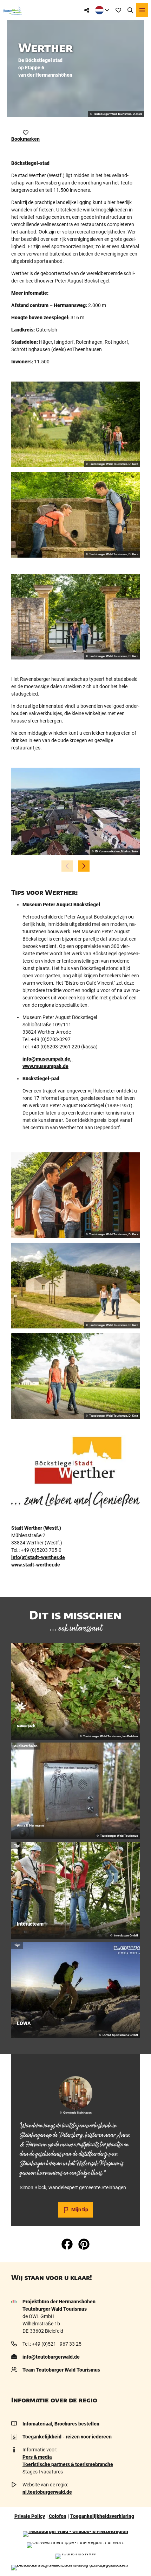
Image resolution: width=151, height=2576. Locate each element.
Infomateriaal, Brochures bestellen (61, 2424)
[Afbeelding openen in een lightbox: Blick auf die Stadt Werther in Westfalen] (75, 811)
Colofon (58, 2516)
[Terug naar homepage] (12, 10)
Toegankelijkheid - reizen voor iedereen (67, 2437)
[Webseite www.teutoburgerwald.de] (75, 2534)
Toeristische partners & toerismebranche (68, 2464)
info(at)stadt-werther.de (38, 1557)
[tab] (75, 2064)
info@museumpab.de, (48, 1059)
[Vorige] (67, 866)
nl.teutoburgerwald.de (47, 2492)
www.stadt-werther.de (36, 1565)
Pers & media (37, 2457)
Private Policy (30, 2516)
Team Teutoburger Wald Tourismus (61, 2370)
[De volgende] (84, 866)
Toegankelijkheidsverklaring (102, 2516)
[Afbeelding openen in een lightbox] (75, 424)
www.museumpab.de (45, 1066)
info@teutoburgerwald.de (51, 2357)
